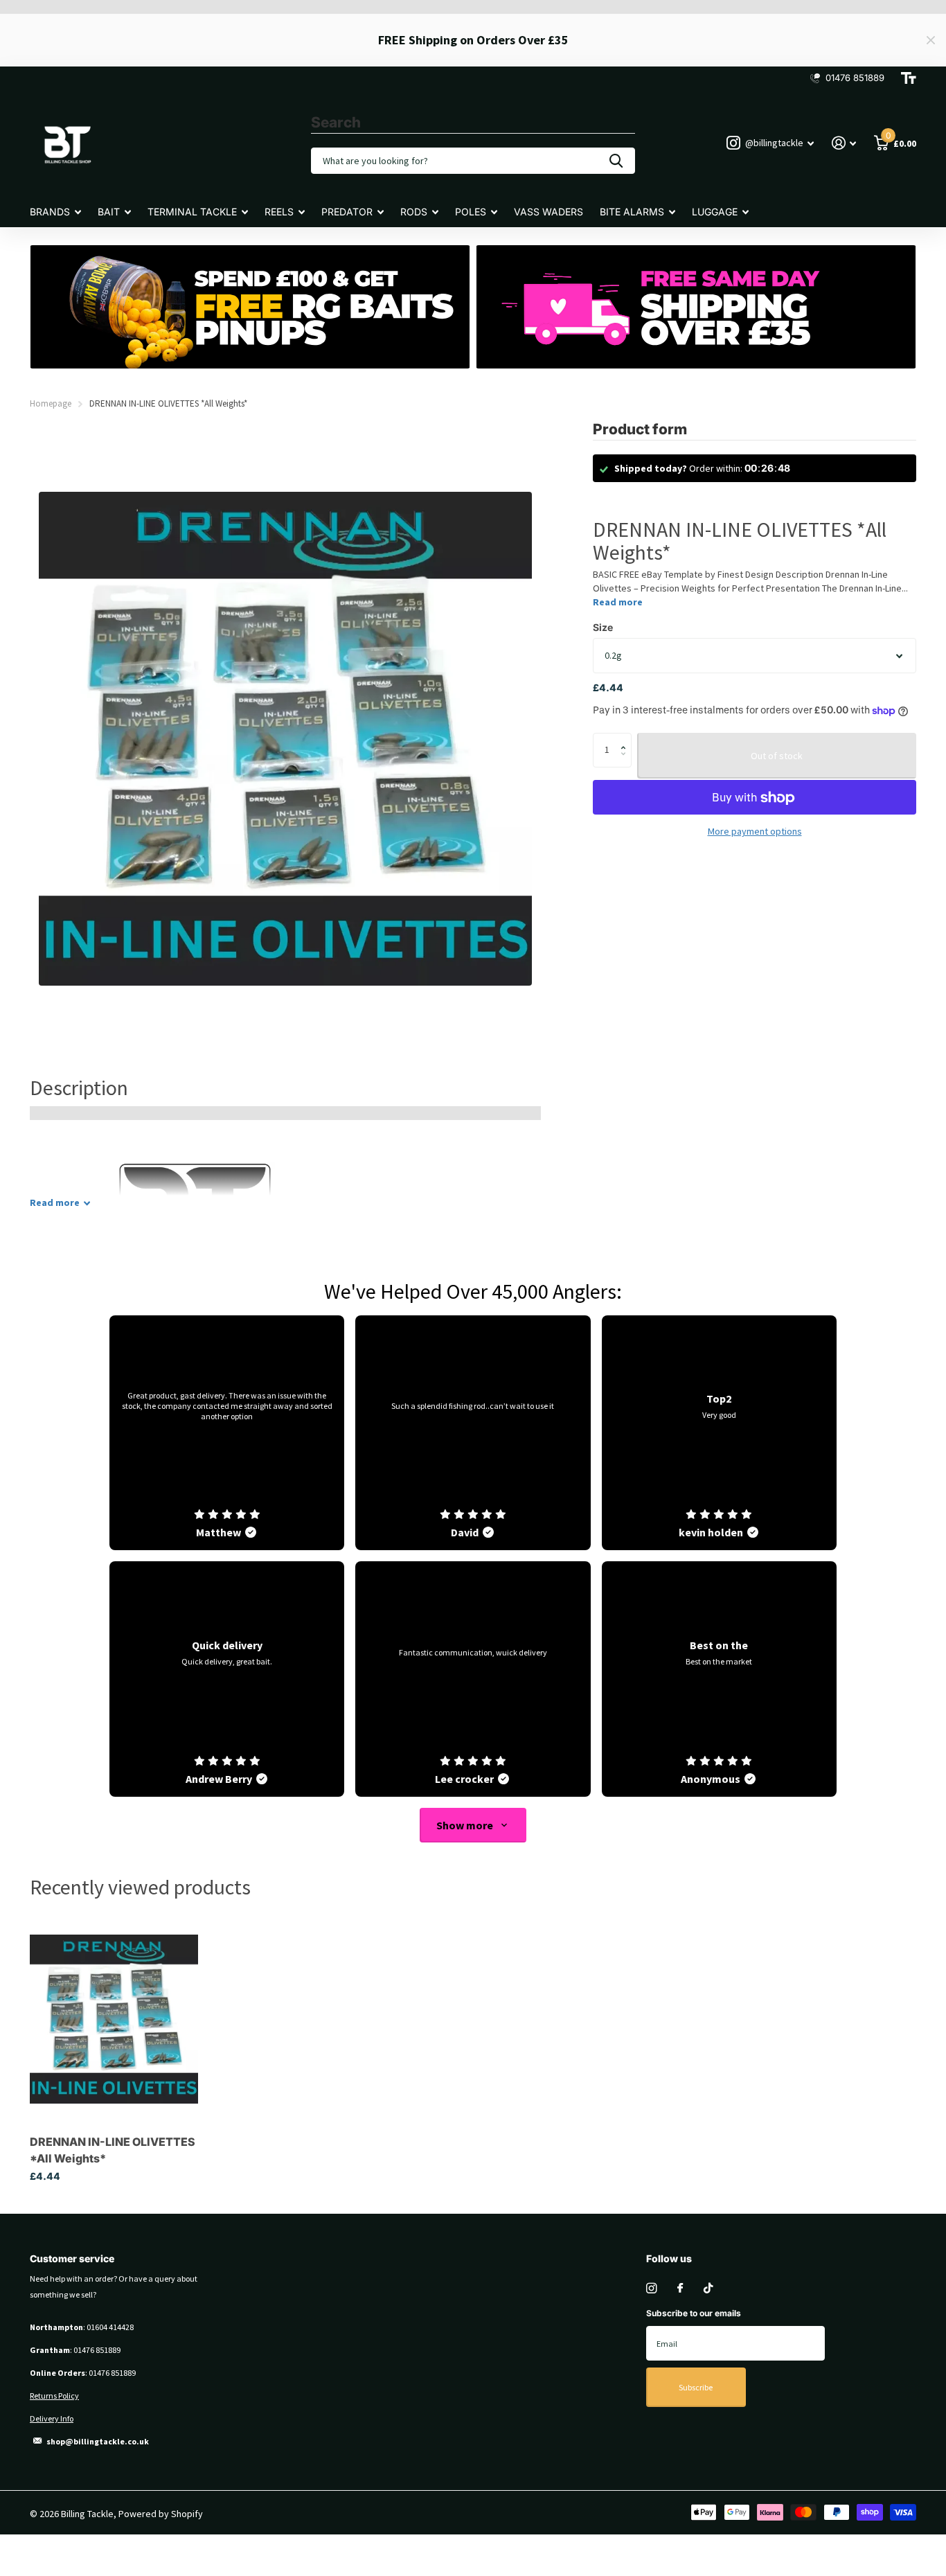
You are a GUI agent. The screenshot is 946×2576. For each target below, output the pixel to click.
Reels (279, 212)
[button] (626, 738)
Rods (414, 212)
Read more (618, 603)
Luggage (715, 212)
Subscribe (696, 2387)
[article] (227, 1433)
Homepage (51, 403)
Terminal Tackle (192, 212)
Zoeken (616, 161)
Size (603, 628)
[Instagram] (651, 2288)
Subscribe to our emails (694, 2313)
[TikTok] (708, 2288)
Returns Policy (54, 2396)
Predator (347, 212)
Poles (471, 212)
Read (55, 1202)
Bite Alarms (632, 212)
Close (931, 40)
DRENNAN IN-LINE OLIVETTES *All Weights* (113, 2150)
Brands (50, 212)
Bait (109, 212)
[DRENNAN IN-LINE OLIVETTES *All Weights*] (114, 2019)
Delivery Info (52, 2418)
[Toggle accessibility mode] (909, 78)
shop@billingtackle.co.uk (98, 2441)
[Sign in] (844, 143)
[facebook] (680, 2289)
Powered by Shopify (161, 2514)
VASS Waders (548, 212)
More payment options (755, 832)
